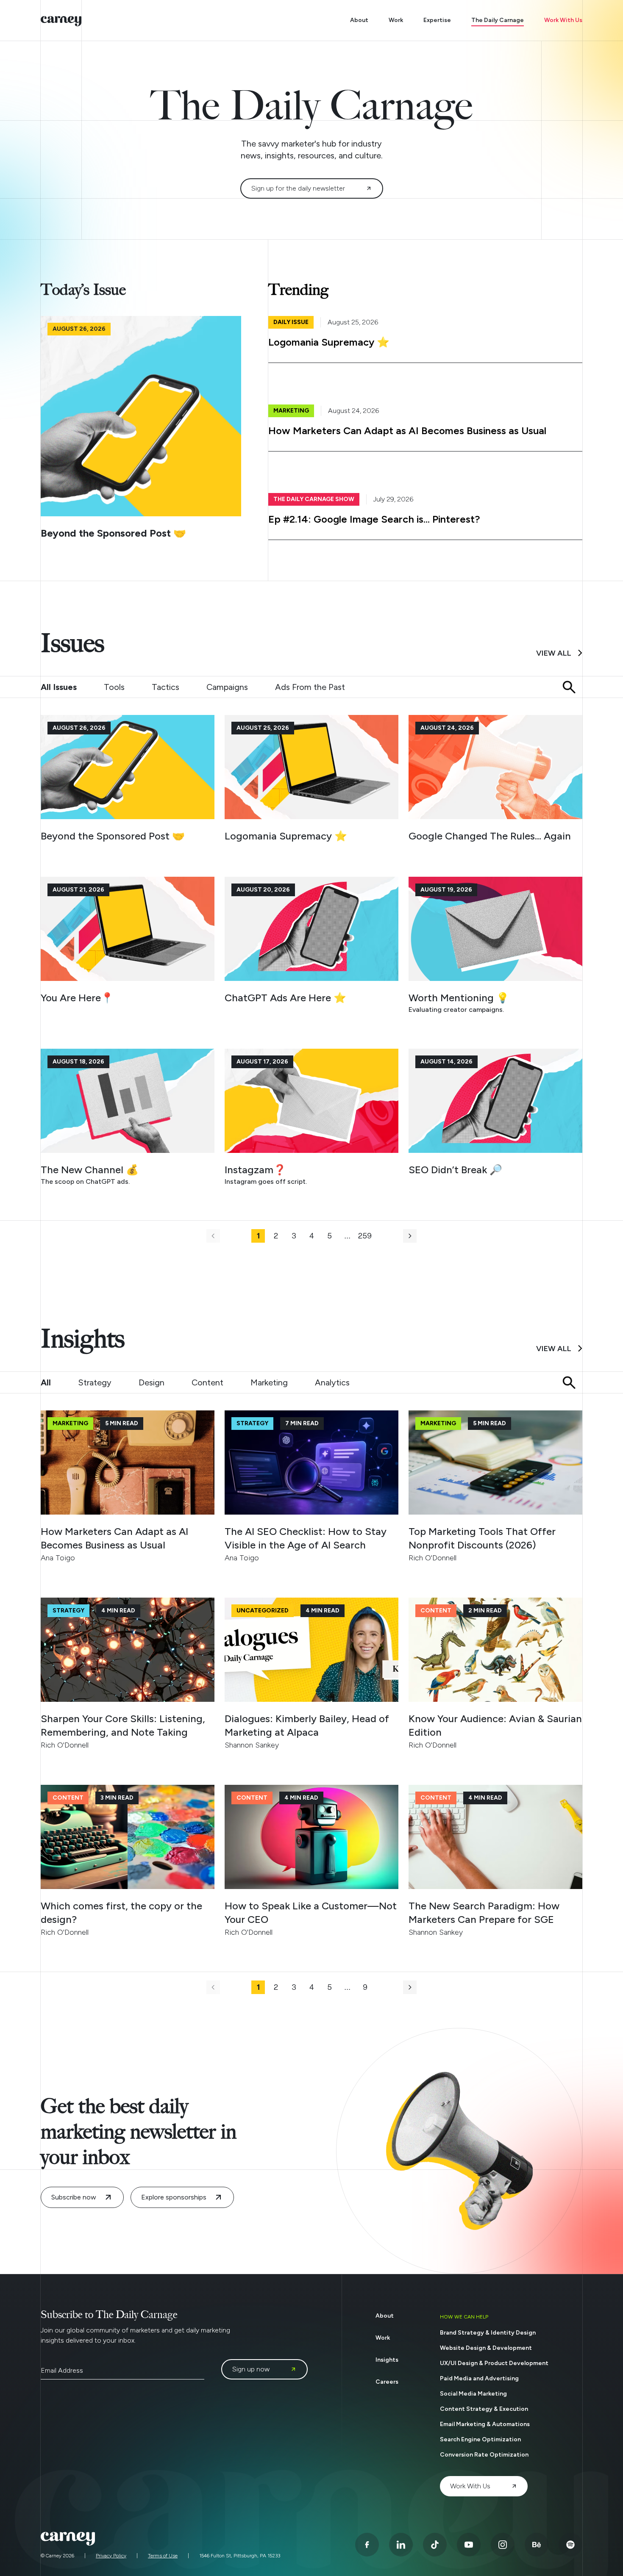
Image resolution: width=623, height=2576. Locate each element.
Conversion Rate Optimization (484, 2455)
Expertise (437, 20)
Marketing (269, 1382)
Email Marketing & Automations (485, 2424)
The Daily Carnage (498, 20)
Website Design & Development (486, 2348)
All (46, 1382)
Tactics (165, 687)
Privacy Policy (111, 2556)
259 (365, 1236)
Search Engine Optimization (480, 2439)
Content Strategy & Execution (484, 2409)
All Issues (59, 687)
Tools (114, 687)
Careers (387, 2382)
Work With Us (563, 20)
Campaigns (227, 687)
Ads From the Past (310, 687)
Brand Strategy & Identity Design (488, 2333)
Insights (387, 2360)
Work (396, 20)
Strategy (95, 1382)
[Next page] (410, 1236)
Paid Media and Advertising (479, 2378)
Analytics (332, 1382)
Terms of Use (163, 2556)
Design (152, 1382)
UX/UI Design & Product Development (494, 2363)
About (359, 20)
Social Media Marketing (473, 2394)
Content (207, 1382)
